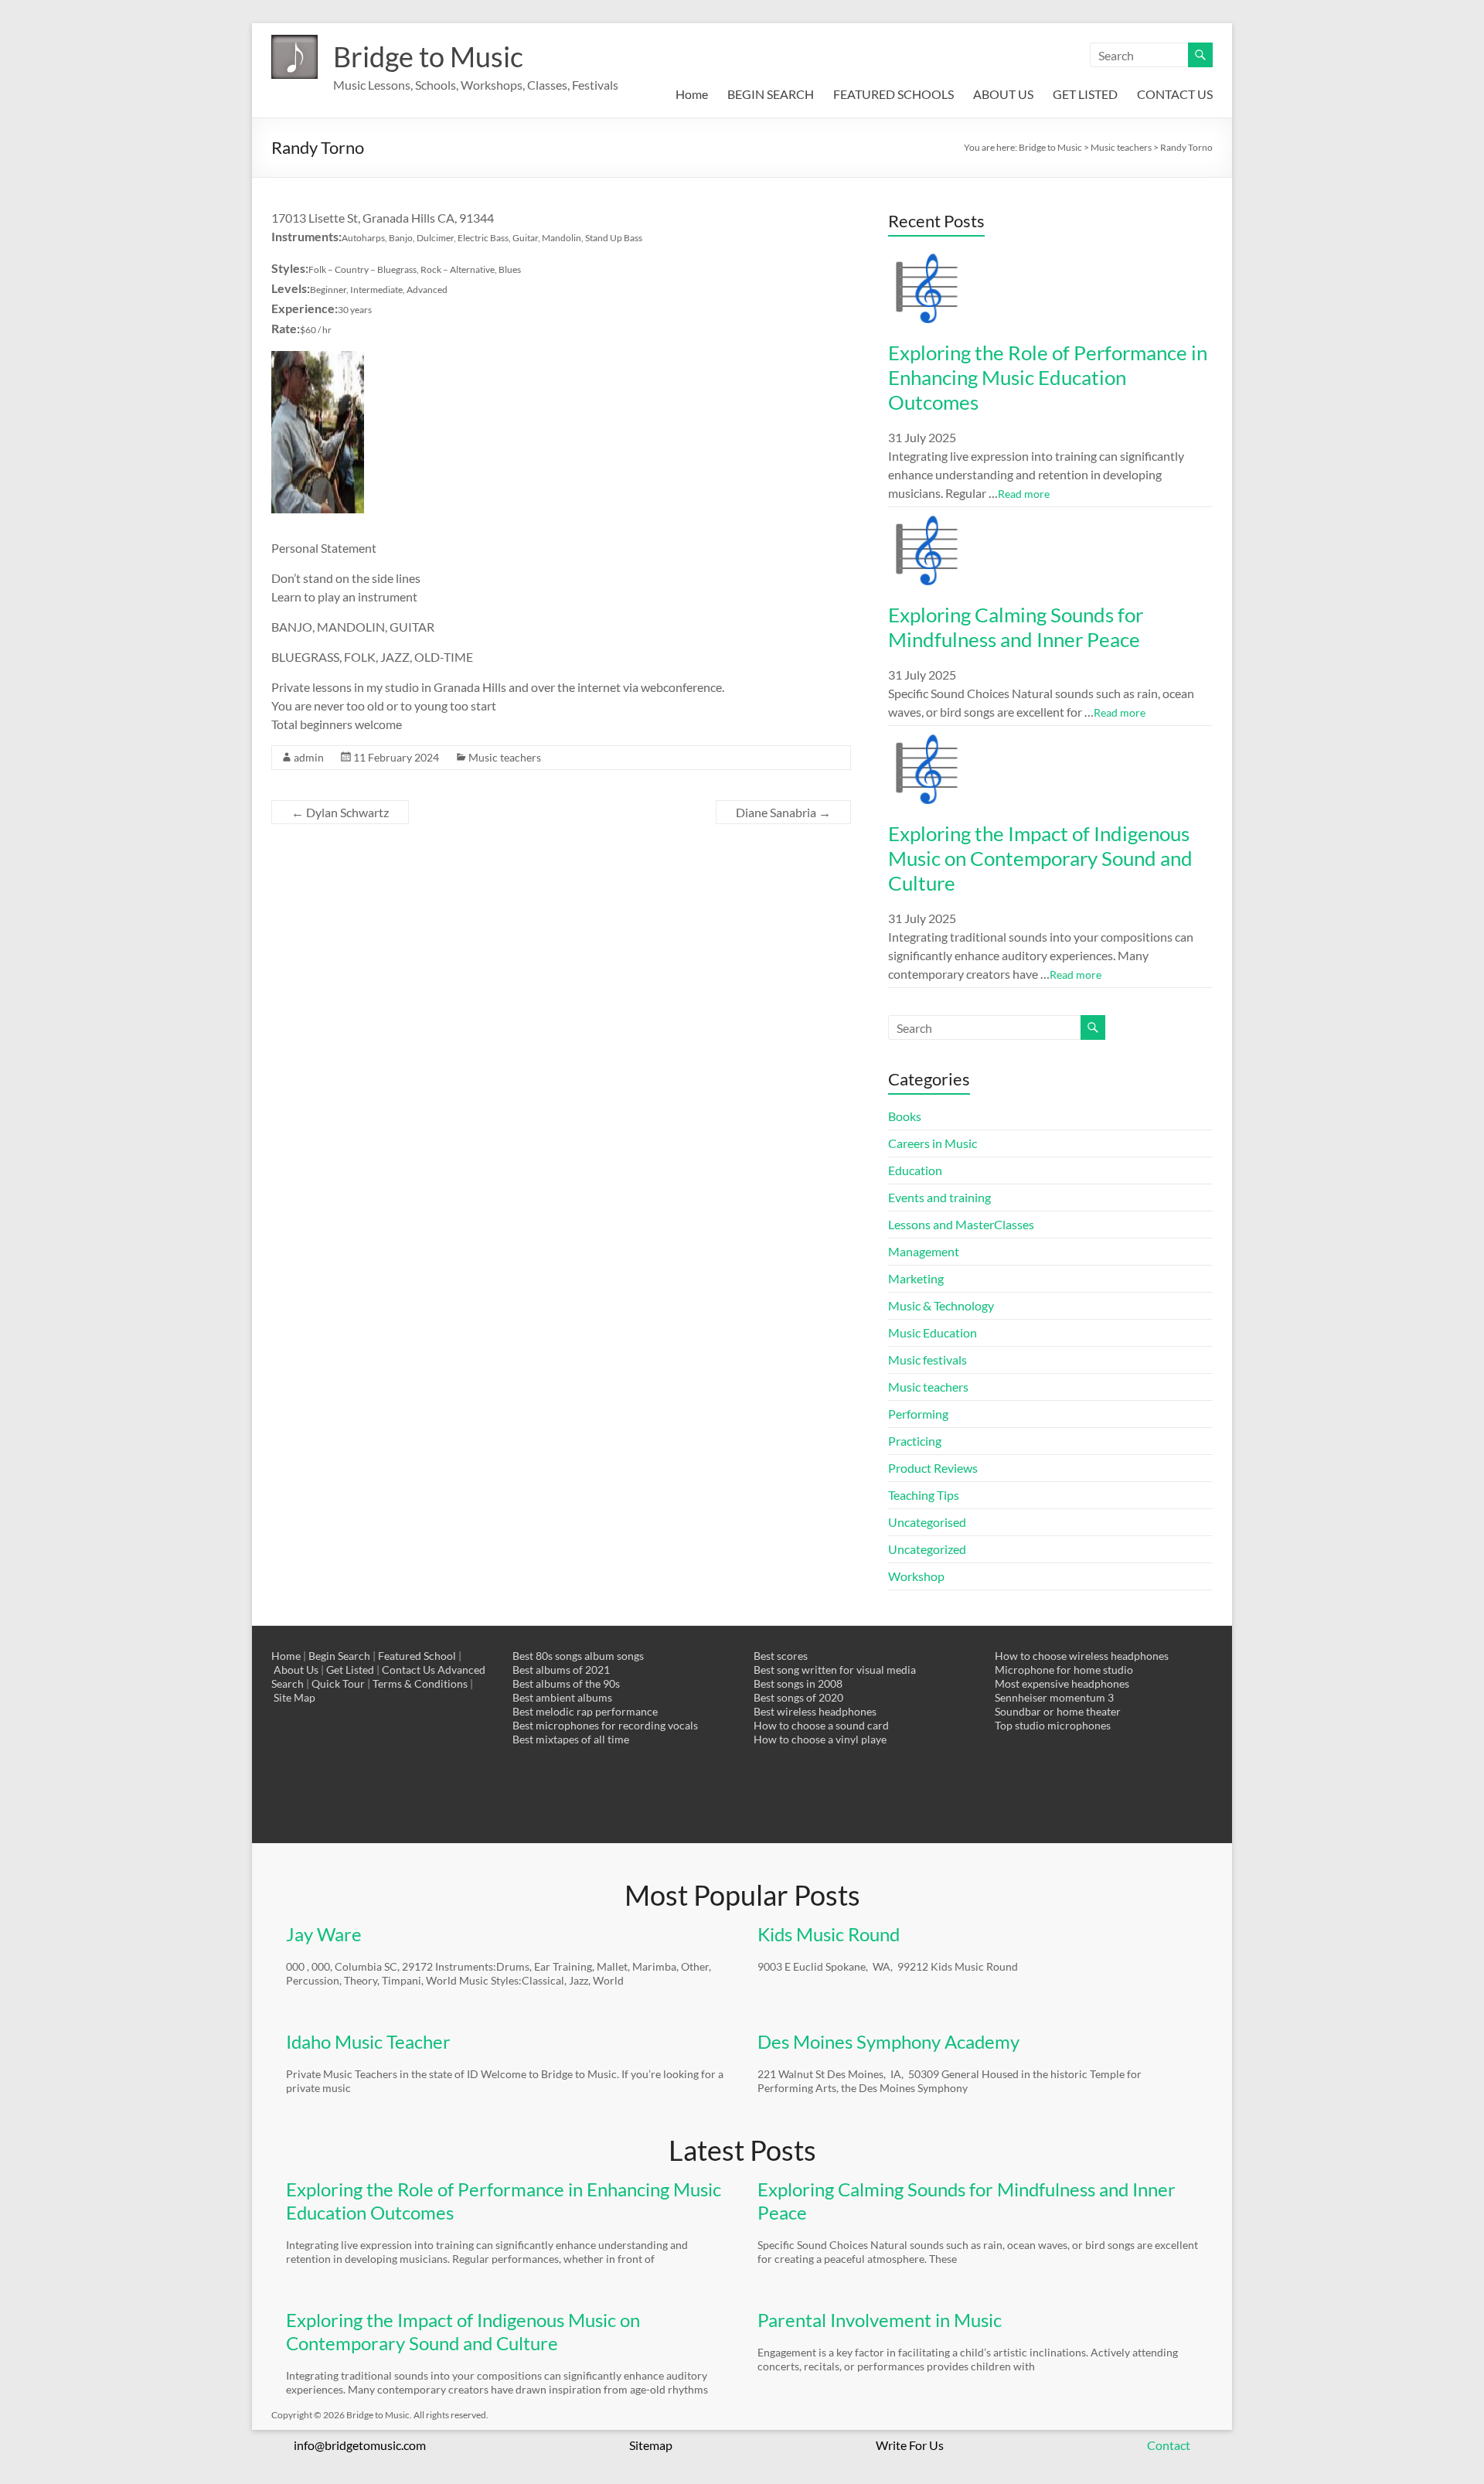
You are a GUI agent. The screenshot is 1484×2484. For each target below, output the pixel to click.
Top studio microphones (1053, 1725)
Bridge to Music (428, 56)
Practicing (915, 1441)
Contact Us (408, 1670)
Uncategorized (927, 1549)
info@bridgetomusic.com (360, 2445)
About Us (296, 1670)
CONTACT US (1175, 94)
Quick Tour (338, 1683)
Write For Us (910, 2445)
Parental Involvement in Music (880, 2320)
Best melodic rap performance (585, 1711)
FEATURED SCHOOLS (893, 94)
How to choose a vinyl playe (820, 1739)
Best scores (781, 1656)
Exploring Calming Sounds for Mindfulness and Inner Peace (1016, 627)
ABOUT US (1003, 94)
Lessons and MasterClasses (961, 1224)
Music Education (933, 1332)
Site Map (294, 1697)
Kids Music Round (829, 1934)
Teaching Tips (924, 1495)
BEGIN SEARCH (771, 94)
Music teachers (505, 757)
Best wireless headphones (815, 1711)
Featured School (417, 1656)
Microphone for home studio (1064, 1670)
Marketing (916, 1278)
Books (905, 1116)
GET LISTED (1085, 94)
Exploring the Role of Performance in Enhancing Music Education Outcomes (1048, 377)
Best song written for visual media (835, 1670)
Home (692, 94)
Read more (1024, 494)
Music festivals (927, 1360)
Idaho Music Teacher (368, 2041)
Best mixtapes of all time (571, 1739)
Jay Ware (324, 1934)
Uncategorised (927, 1522)
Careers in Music (933, 1143)
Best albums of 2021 (561, 1670)
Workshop (916, 1576)
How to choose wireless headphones (1082, 1656)
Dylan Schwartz (340, 812)
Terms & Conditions (420, 1683)
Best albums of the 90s (566, 1683)
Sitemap (651, 2445)
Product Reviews (933, 1468)
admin (309, 757)
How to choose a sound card (821, 1725)
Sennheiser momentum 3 (1054, 1697)
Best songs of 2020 (798, 1697)
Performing (918, 1414)
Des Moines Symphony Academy (888, 2041)
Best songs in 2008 (798, 1683)
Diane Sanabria (783, 812)
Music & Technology (941, 1305)
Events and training (939, 1197)
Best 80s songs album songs (578, 1656)
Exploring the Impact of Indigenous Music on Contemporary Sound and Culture (1040, 858)
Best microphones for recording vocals (605, 1725)
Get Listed (350, 1670)
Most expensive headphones (1062, 1683)
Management (924, 1251)
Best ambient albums (562, 1697)
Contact (1169, 2445)
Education (915, 1170)
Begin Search (339, 1656)
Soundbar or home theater (1058, 1711)
